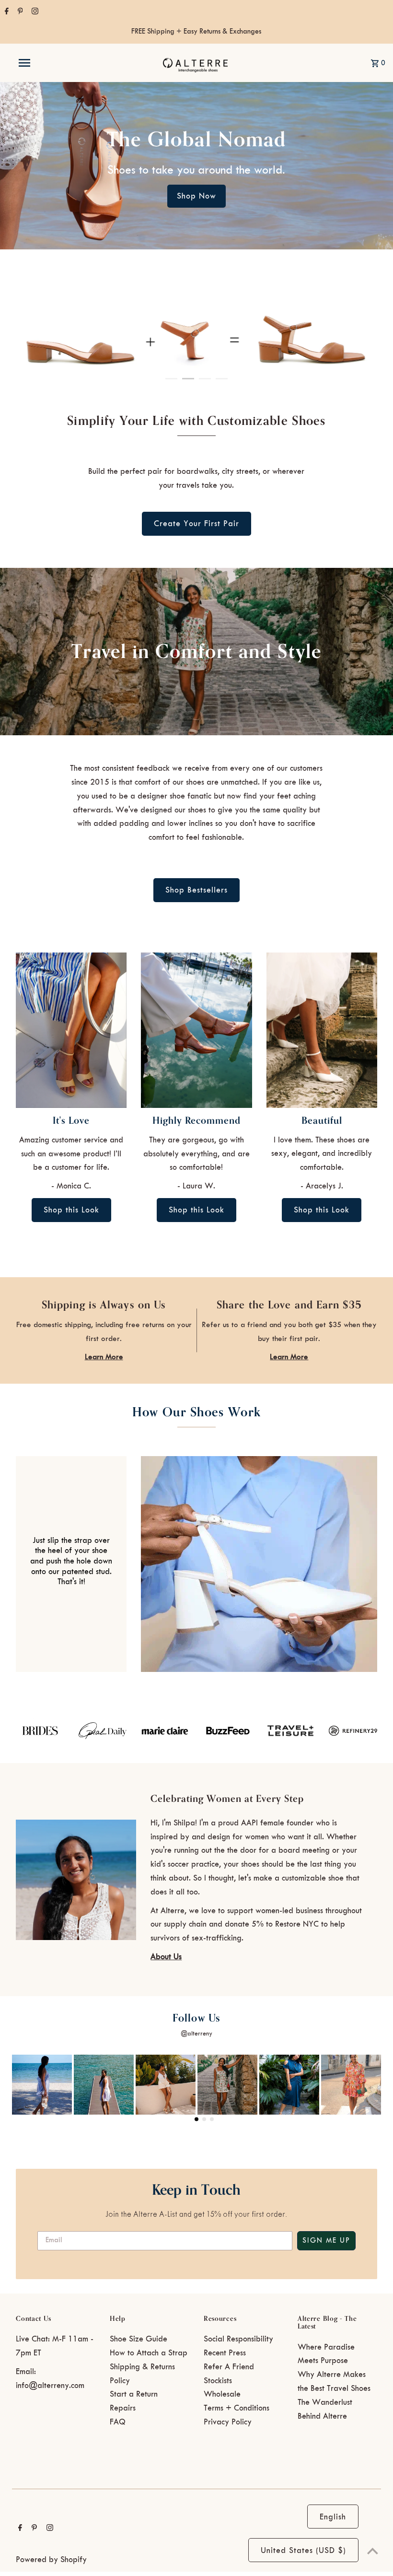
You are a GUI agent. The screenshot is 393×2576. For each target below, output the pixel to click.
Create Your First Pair (196, 524)
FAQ (118, 2422)
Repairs (123, 2408)
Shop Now (196, 196)
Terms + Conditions (237, 2408)
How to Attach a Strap (149, 2353)
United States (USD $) (303, 2551)
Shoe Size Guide (139, 2339)
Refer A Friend (229, 2367)
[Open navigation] (45, 63)
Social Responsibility (238, 2339)
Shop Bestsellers (196, 890)
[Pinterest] (19, 12)
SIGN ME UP (326, 2241)
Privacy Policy (228, 2422)
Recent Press (225, 2353)
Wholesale (222, 2394)
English (333, 2517)
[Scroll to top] (373, 2551)
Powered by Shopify (51, 2560)
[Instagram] (34, 12)
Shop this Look (71, 1210)
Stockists (218, 2381)
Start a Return (134, 2394)
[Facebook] (6, 12)
